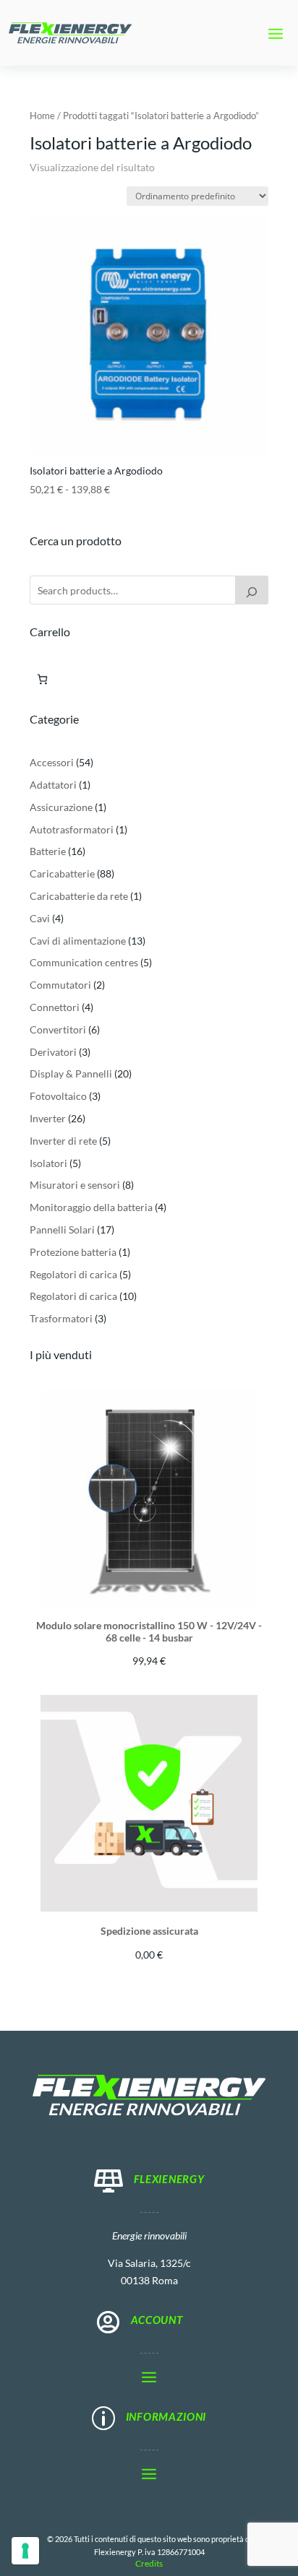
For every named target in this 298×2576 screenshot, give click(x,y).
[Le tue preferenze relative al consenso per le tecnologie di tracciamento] (25, 2551)
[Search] (252, 590)
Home (42, 116)
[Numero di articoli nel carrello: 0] (42, 679)
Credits (149, 2563)
